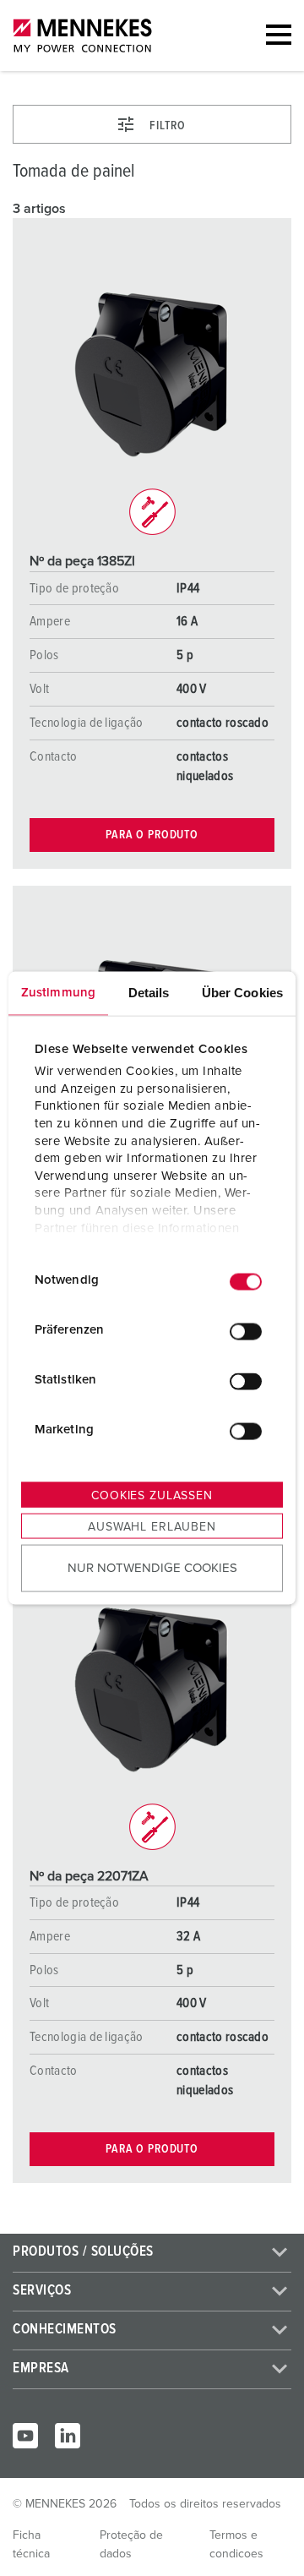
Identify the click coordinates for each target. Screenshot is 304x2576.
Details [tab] (149, 992)
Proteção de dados (131, 2545)
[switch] (246, 1332)
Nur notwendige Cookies (152, 1568)
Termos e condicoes (236, 2545)
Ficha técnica (31, 2545)
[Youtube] (25, 2436)
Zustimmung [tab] (58, 992)
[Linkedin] (68, 2436)
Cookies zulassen (152, 1495)
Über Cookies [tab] (242, 992)
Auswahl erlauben (152, 1526)
